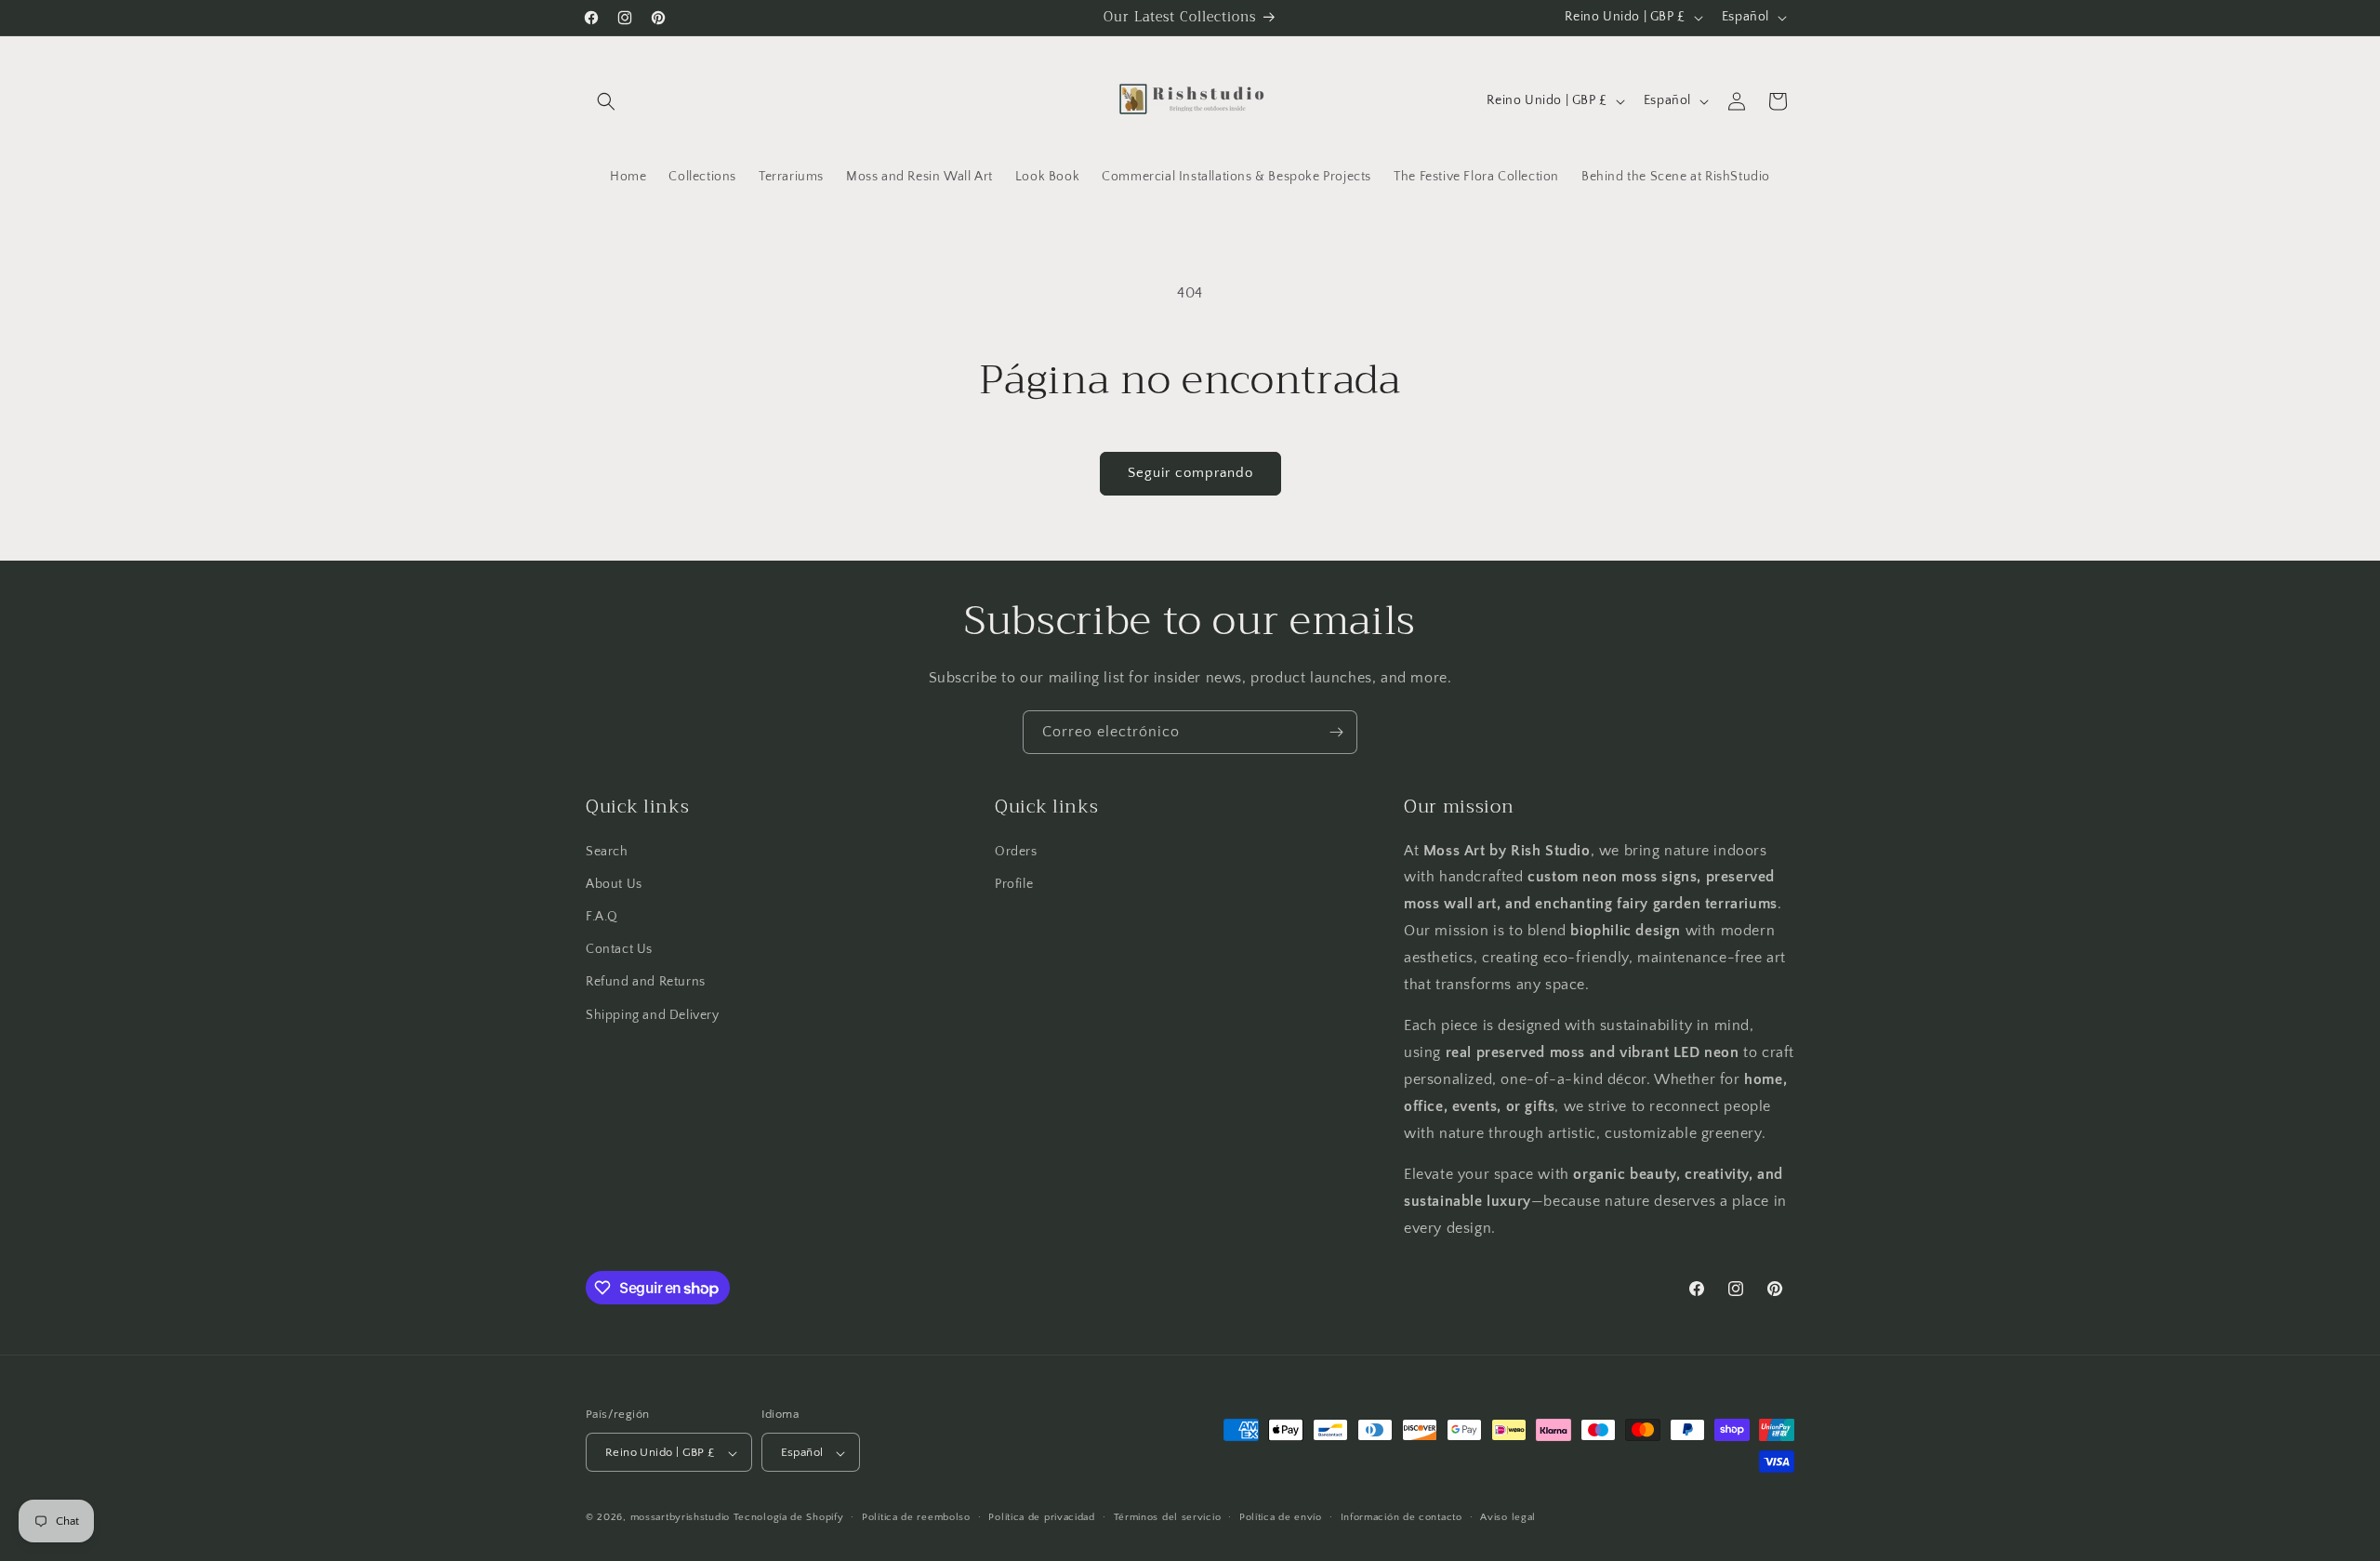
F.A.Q (602, 916)
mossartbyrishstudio (680, 1518)
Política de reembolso (916, 1517)
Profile (1014, 883)
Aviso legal (1508, 1517)
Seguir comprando (1190, 473)
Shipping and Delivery (653, 1014)
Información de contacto (1402, 1517)
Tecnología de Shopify (789, 1518)
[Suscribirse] (1336, 732)
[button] (606, 101)
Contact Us (619, 949)
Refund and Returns (646, 982)
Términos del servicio (1168, 1517)
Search (607, 851)
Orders (1016, 851)
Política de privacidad (1041, 1517)
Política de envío (1281, 1517)
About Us (614, 883)
